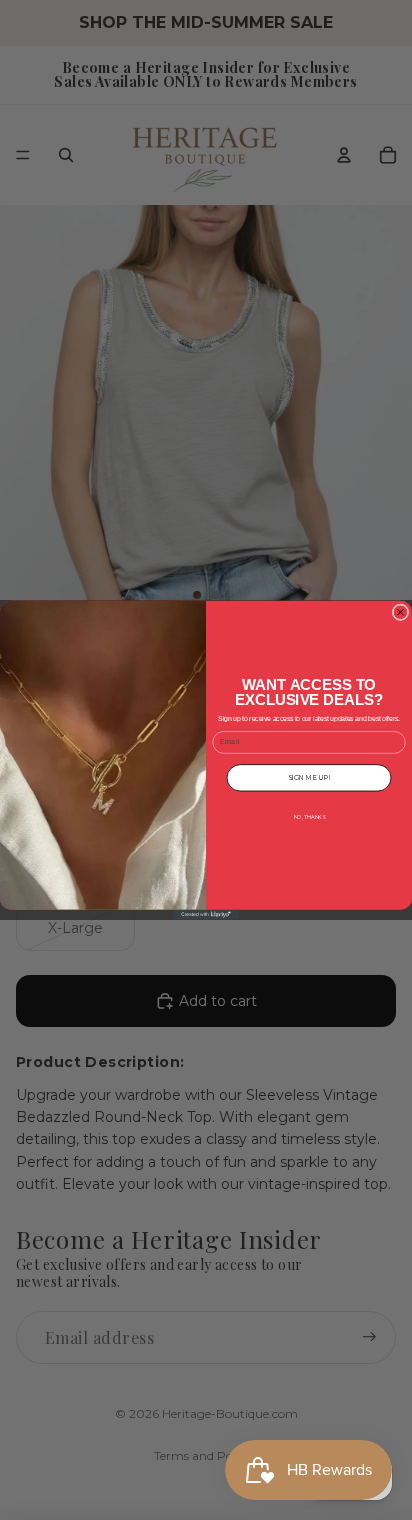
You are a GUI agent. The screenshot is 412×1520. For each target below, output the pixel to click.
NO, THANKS (309, 817)
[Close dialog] (400, 612)
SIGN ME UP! (309, 778)
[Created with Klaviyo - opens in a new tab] (206, 915)
